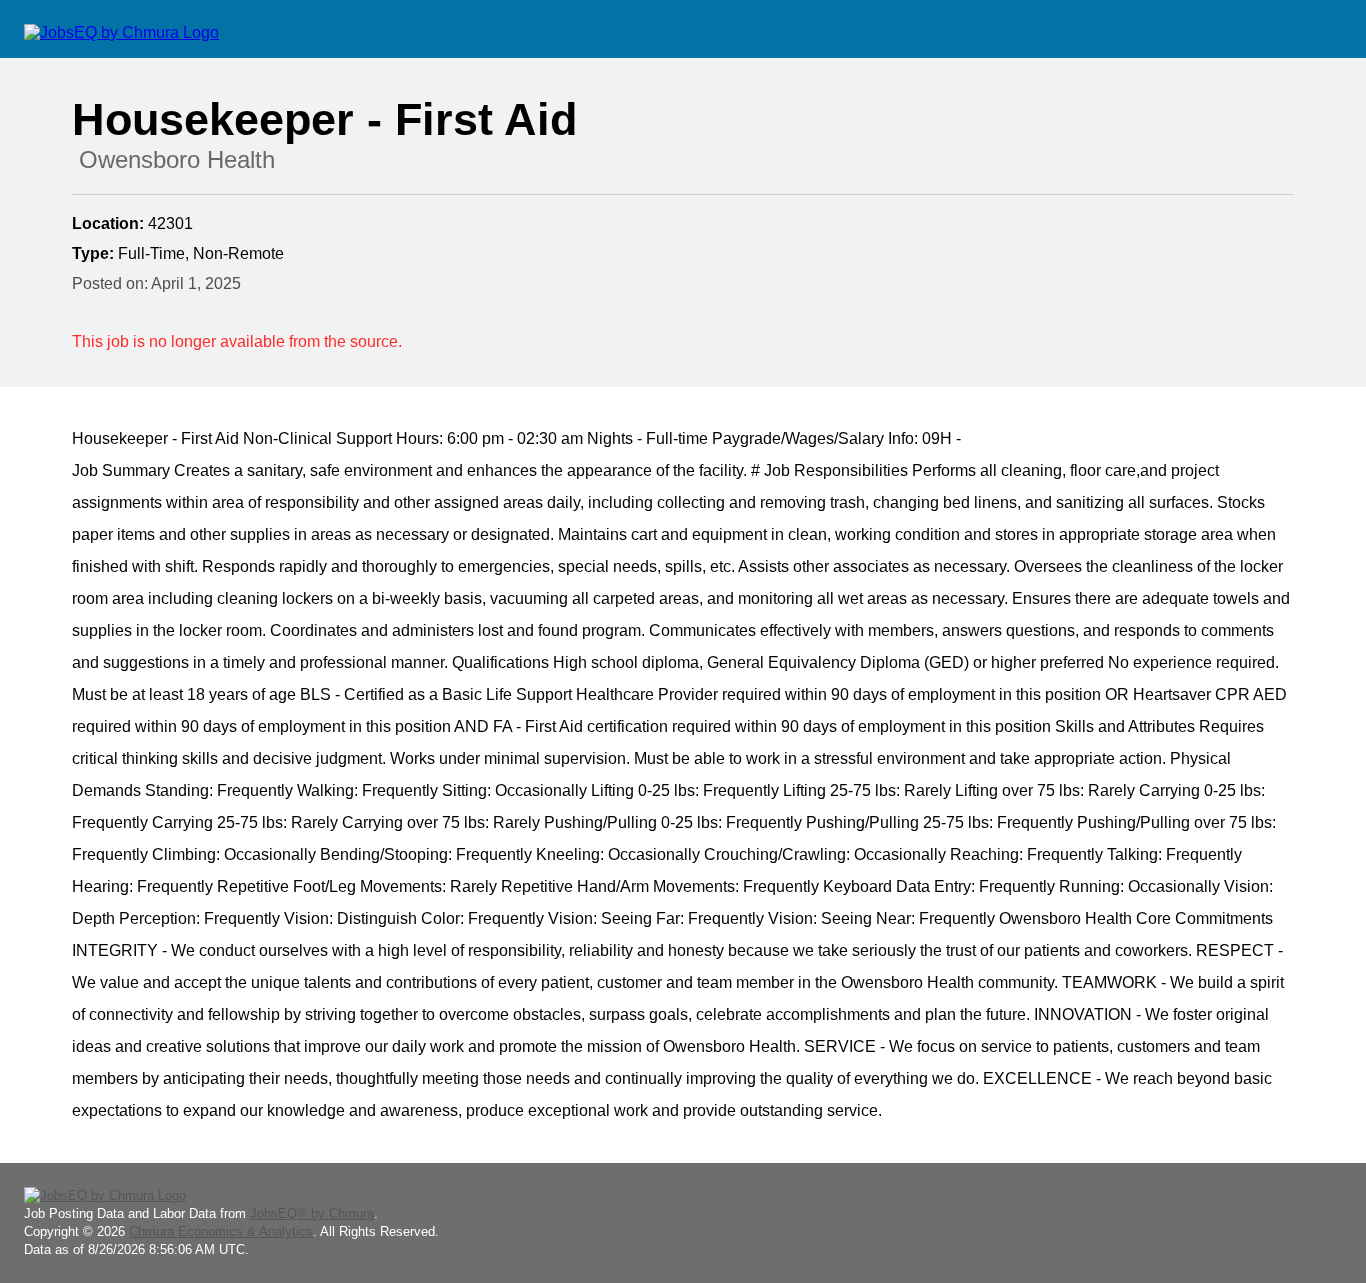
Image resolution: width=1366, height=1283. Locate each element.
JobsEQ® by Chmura (312, 1213)
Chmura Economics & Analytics (221, 1231)
